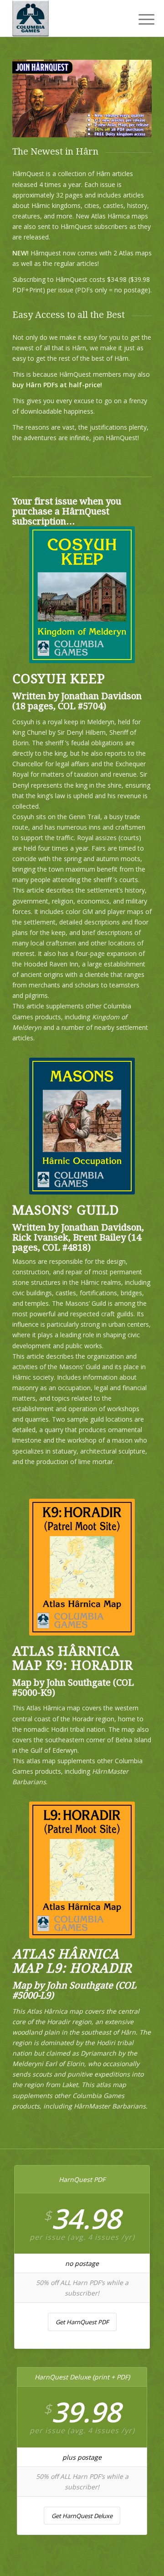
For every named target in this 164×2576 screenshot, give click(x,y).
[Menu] (139, 19)
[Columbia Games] (68, 18)
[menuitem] (139, 19)
